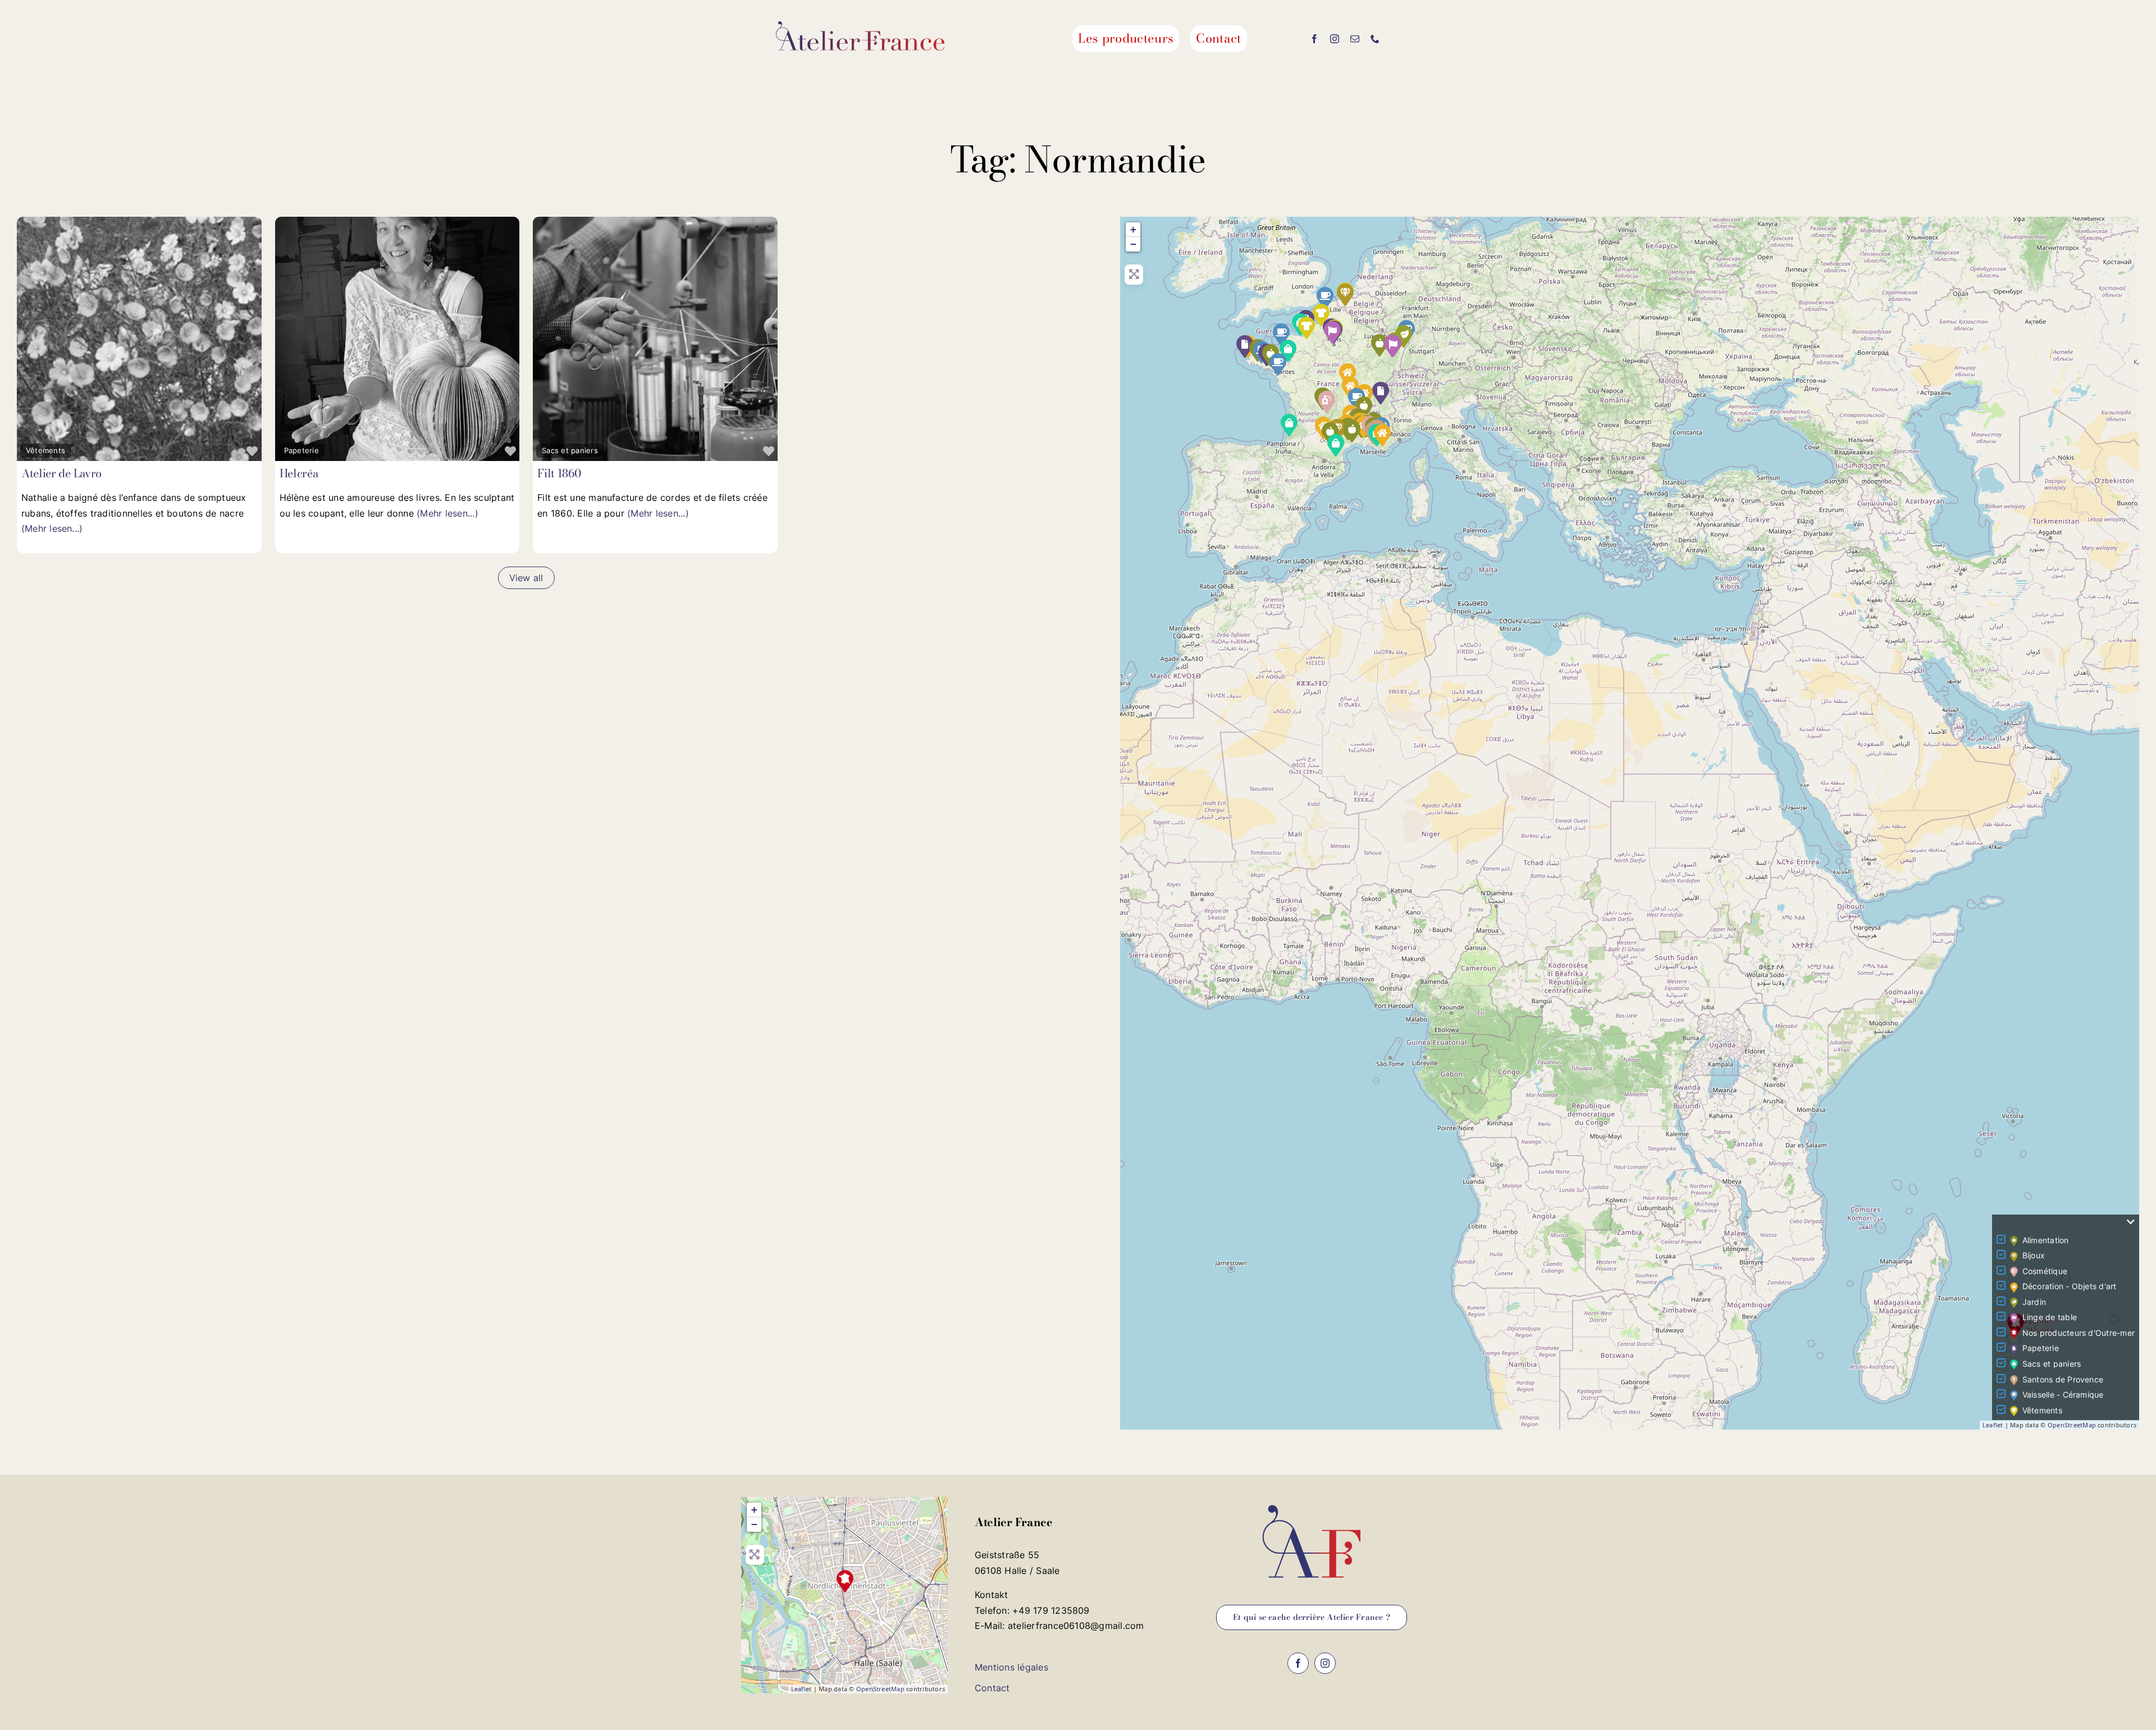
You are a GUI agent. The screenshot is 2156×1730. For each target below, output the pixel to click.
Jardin (2034, 1302)
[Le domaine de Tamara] (1327, 402)
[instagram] (1335, 39)
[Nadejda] (1307, 328)
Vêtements (45, 450)
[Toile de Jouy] (1332, 332)
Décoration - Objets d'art (2070, 1286)
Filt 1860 (559, 473)
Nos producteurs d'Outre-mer (2079, 1333)
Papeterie (302, 450)
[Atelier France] (845, 1581)
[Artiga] (1289, 425)
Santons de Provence (2063, 1379)
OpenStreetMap (2072, 1425)
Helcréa (299, 473)
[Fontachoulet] (1382, 435)
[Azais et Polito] (1352, 431)
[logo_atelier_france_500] (860, 26)
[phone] (1375, 39)
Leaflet (1993, 1425)
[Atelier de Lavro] (1321, 315)
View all (526, 578)
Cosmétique (2045, 1271)
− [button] (1133, 244)
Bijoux (2034, 1255)
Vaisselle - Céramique (2063, 1395)
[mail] (1355, 39)
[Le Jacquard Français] (1393, 346)
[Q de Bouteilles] (1325, 298)
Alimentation (2046, 1240)
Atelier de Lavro (61, 473)
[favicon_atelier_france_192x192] (1312, 1501)
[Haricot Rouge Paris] (1336, 445)
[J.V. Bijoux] (1345, 295)
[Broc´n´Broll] (1381, 393)
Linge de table (2050, 1317)
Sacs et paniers (570, 450)
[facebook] (1314, 39)
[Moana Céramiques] (1281, 335)
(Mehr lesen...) (52, 528)
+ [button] (1133, 229)
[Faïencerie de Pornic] (1278, 364)
